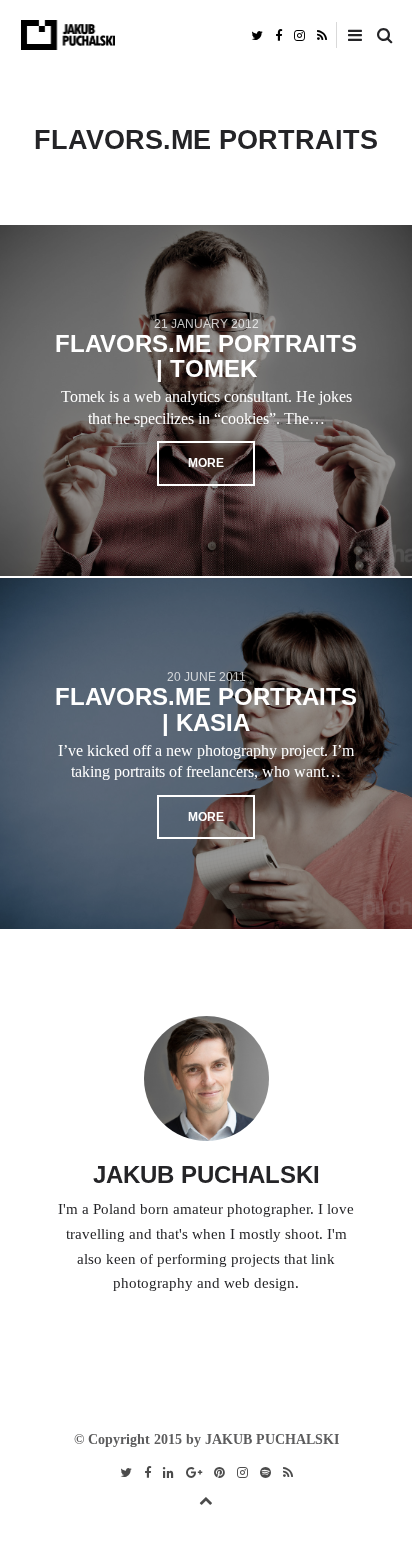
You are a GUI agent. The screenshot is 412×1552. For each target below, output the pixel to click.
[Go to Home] (206, 35)
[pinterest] (219, 1472)
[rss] (322, 35)
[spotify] (265, 1472)
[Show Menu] (350, 36)
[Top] (206, 1497)
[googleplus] (194, 1472)
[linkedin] (168, 1472)
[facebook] (278, 35)
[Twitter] (257, 35)
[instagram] (299, 35)
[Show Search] (379, 36)
